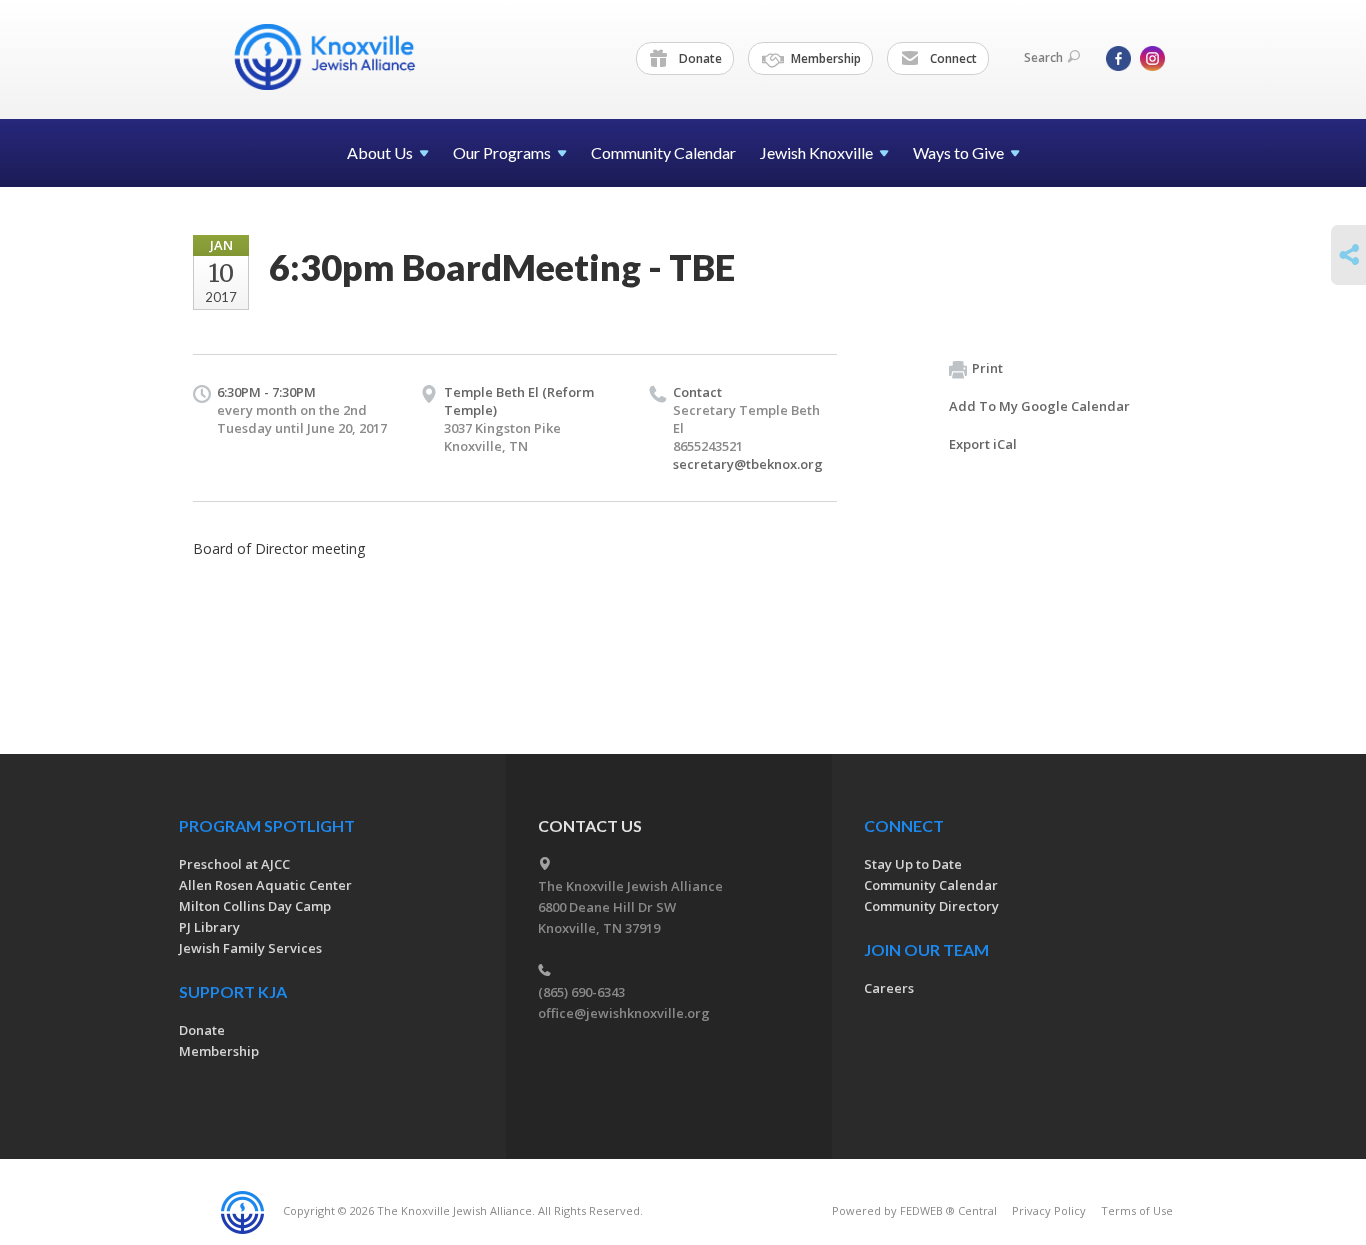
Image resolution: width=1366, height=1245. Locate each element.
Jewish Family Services (250, 948)
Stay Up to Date (913, 864)
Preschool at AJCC (234, 864)
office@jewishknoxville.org (624, 1013)
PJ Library (209, 927)
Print (987, 368)
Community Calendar (663, 152)
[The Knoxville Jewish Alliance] (340, 57)
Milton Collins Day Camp (255, 906)
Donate (699, 58)
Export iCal (983, 444)
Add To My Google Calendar (1039, 406)
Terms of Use (1137, 1210)
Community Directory (931, 906)
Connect (952, 58)
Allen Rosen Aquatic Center (265, 885)
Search (1043, 57)
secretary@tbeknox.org (748, 464)
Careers (889, 988)
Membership (824, 58)
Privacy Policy (1049, 1210)
